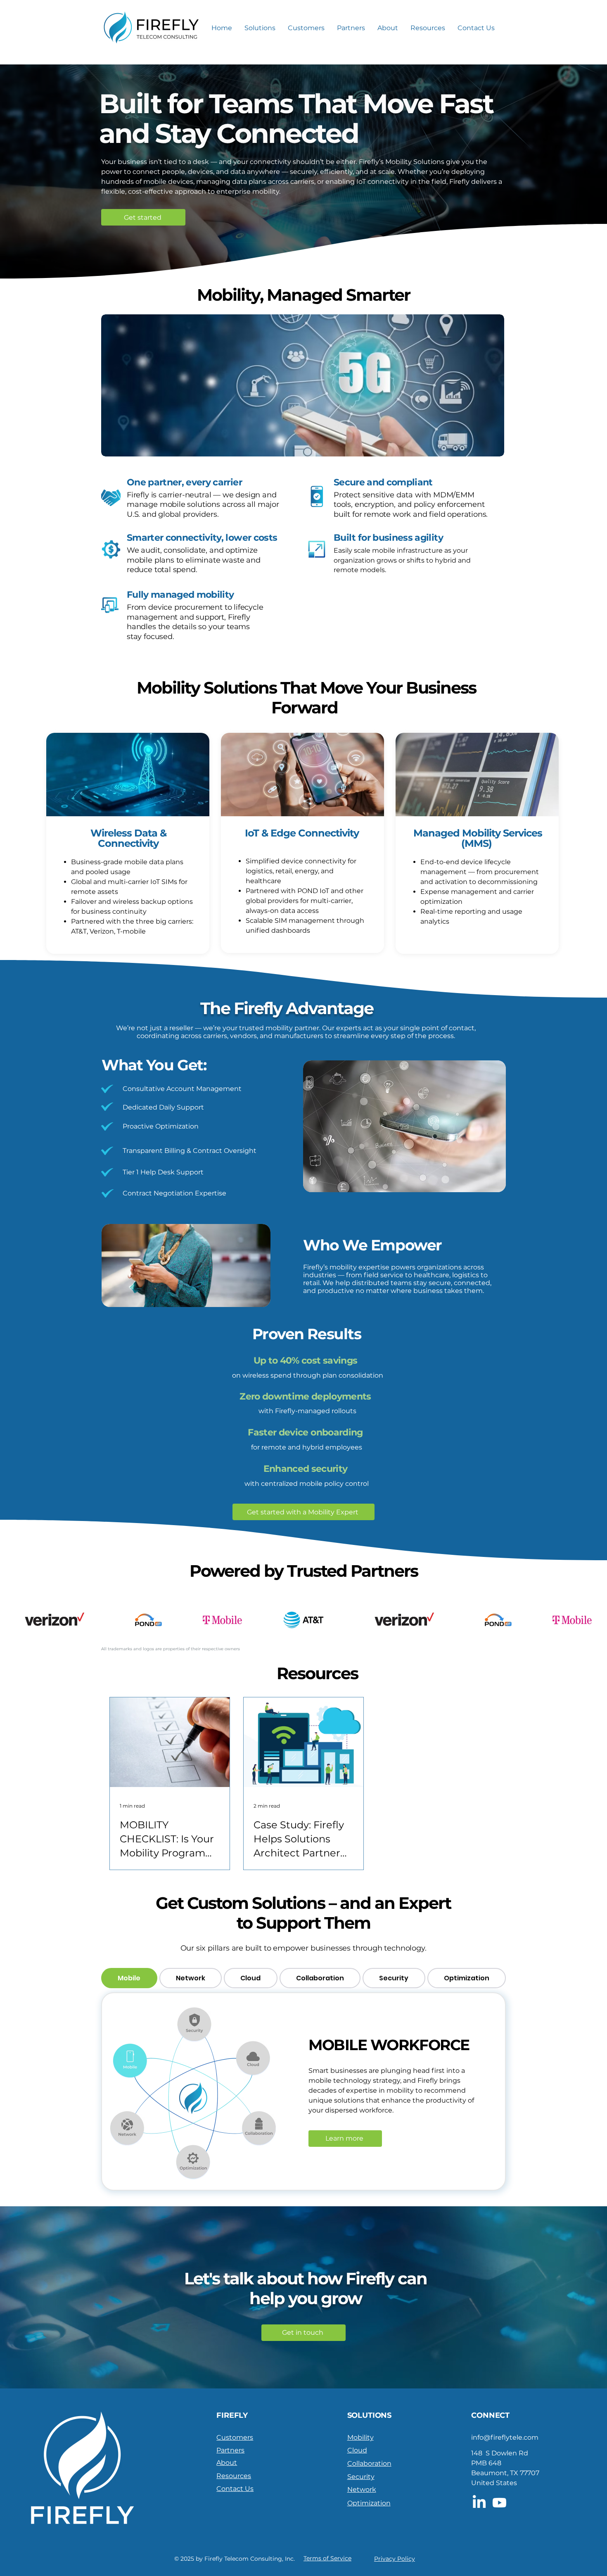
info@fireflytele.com (505, 2437)
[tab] (129, 1978)
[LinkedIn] (479, 2503)
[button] (260, 28)
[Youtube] (499, 2503)
